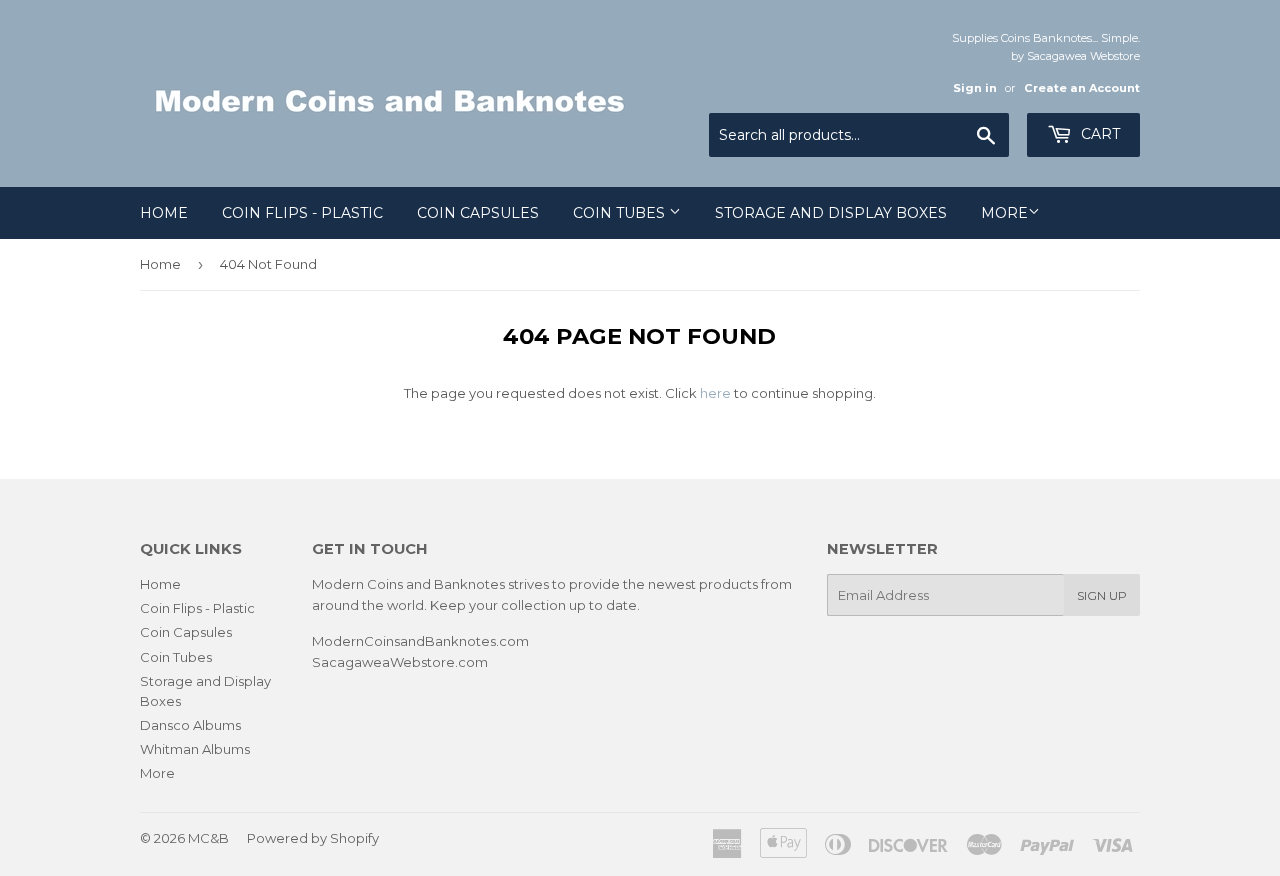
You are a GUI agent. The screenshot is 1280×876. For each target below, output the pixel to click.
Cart (1098, 134)
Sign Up (1102, 595)
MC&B (208, 838)
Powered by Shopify (313, 838)
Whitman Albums (195, 749)
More (1004, 213)
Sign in (975, 88)
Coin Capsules (478, 213)
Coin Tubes (621, 213)
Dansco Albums (190, 725)
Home (164, 213)
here (715, 393)
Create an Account (1082, 88)
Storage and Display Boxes (831, 213)
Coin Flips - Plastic (302, 213)
